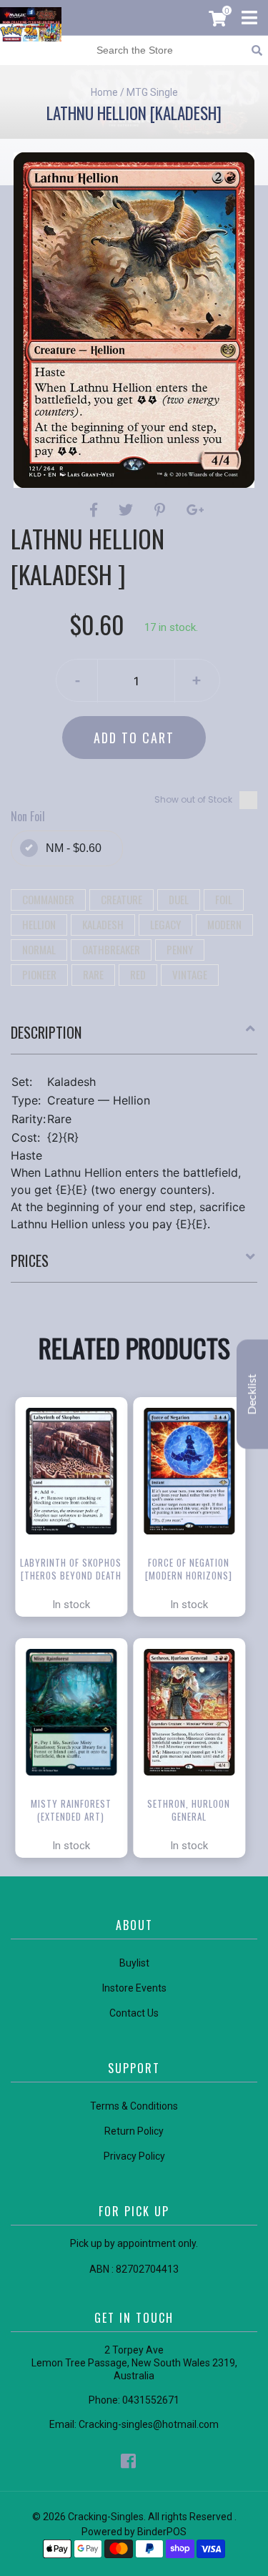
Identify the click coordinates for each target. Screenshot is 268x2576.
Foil (224, 899)
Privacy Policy (134, 2156)
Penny (180, 949)
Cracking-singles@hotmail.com (149, 2424)
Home (104, 92)
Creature (121, 899)
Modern (224, 924)
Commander (48, 899)
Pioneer (39, 974)
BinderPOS (162, 2532)
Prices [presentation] (30, 1260)
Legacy (165, 924)
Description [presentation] (46, 1032)
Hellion (39, 924)
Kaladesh (103, 924)
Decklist (252, 1394)
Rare (93, 974)
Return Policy (134, 2131)
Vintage (190, 974)
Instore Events (134, 1988)
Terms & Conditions (134, 2106)
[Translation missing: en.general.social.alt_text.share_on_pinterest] (162, 510)
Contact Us (134, 2013)
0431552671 (151, 2400)
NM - (74, 848)
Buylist (134, 1963)
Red (138, 974)
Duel (179, 899)
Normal (39, 949)
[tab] (134, 1038)
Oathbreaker (111, 949)
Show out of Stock (193, 799)
